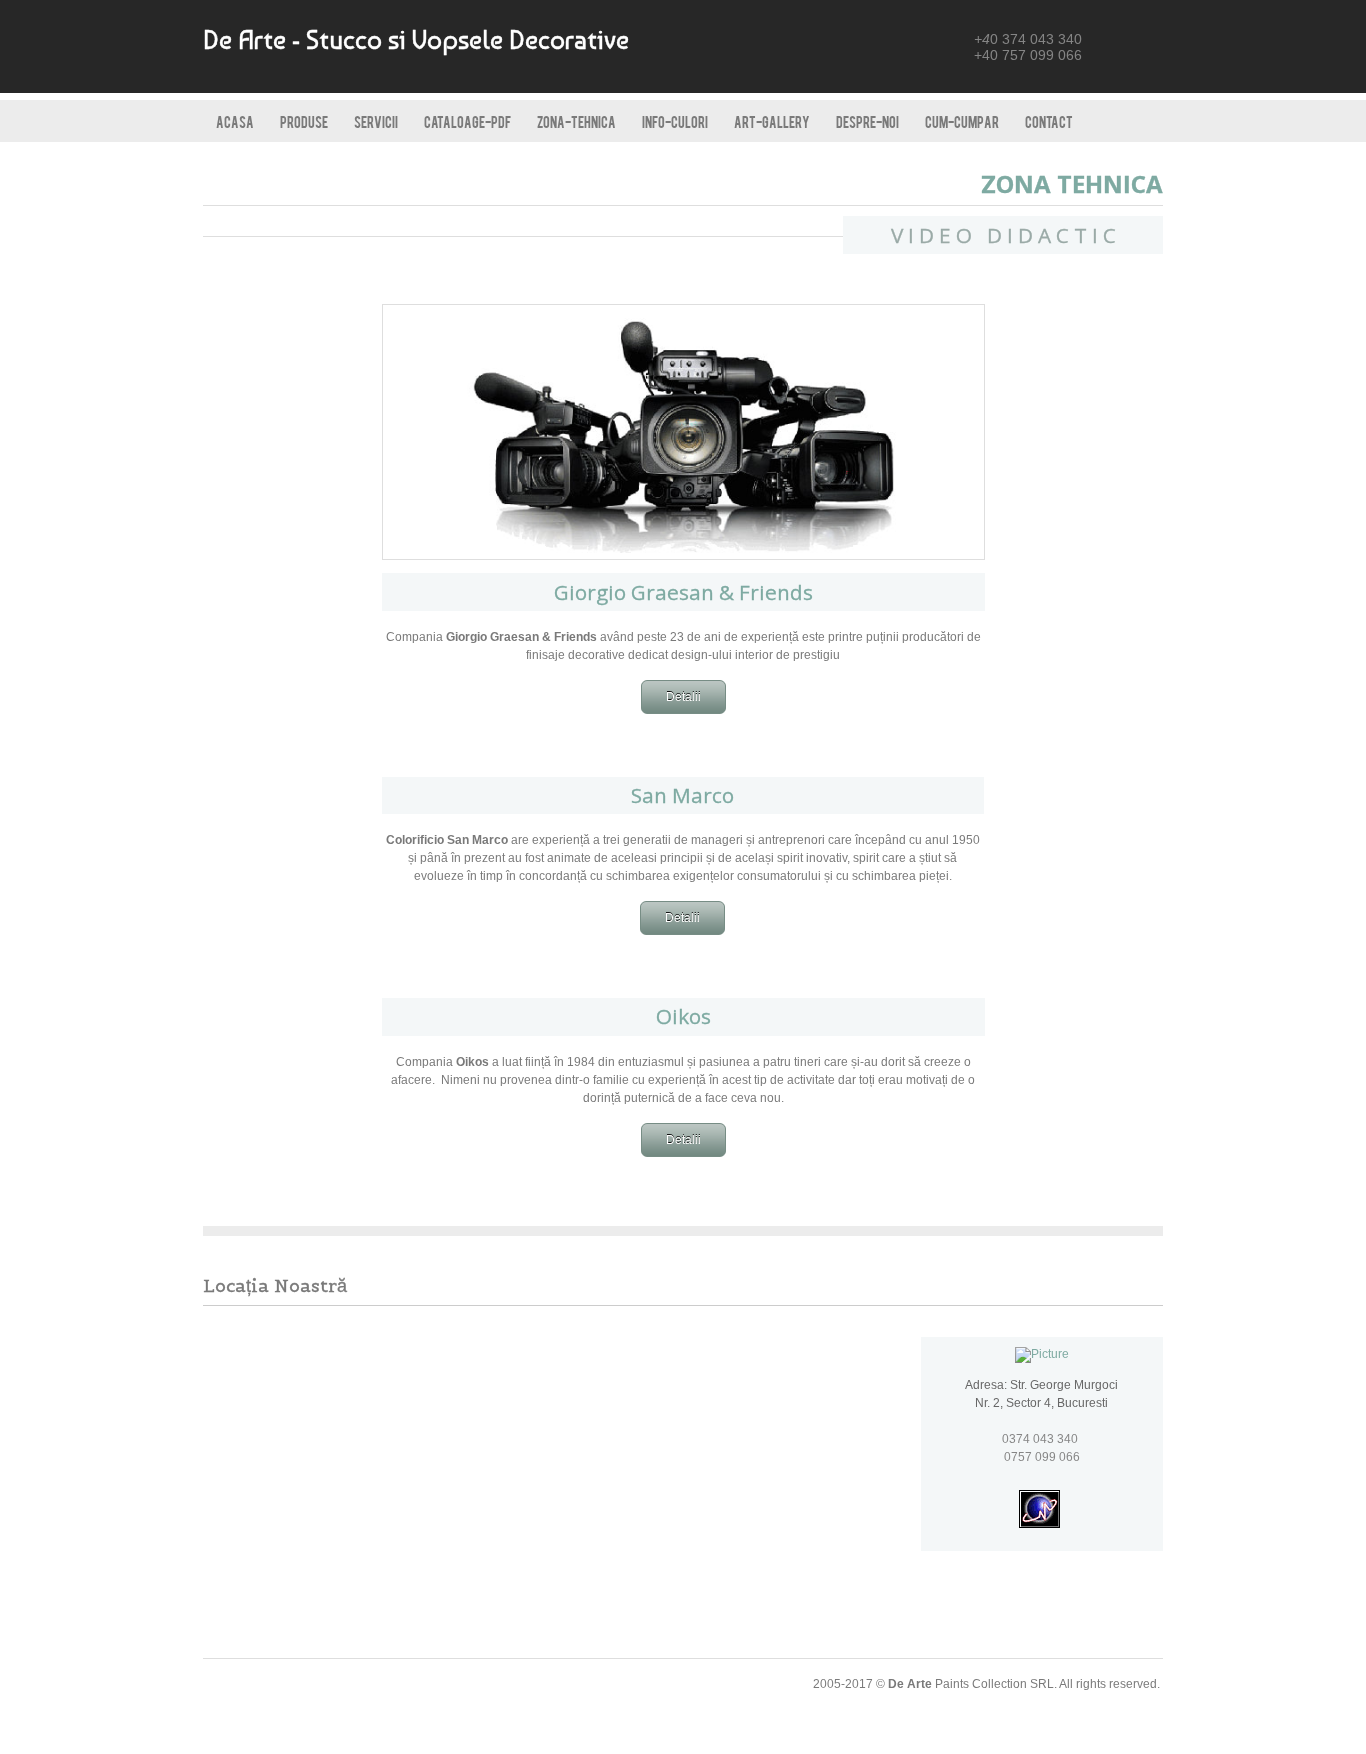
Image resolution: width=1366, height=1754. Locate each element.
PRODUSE (304, 121)
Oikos (683, 1016)
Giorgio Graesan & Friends (683, 592)
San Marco (682, 795)
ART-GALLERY (772, 121)
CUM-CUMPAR (962, 121)
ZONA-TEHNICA (576, 121)
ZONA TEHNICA (1072, 183)
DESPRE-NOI (867, 121)
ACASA (235, 121)
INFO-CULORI (675, 121)
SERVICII (376, 121)
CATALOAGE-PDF (467, 121)
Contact (1049, 121)
